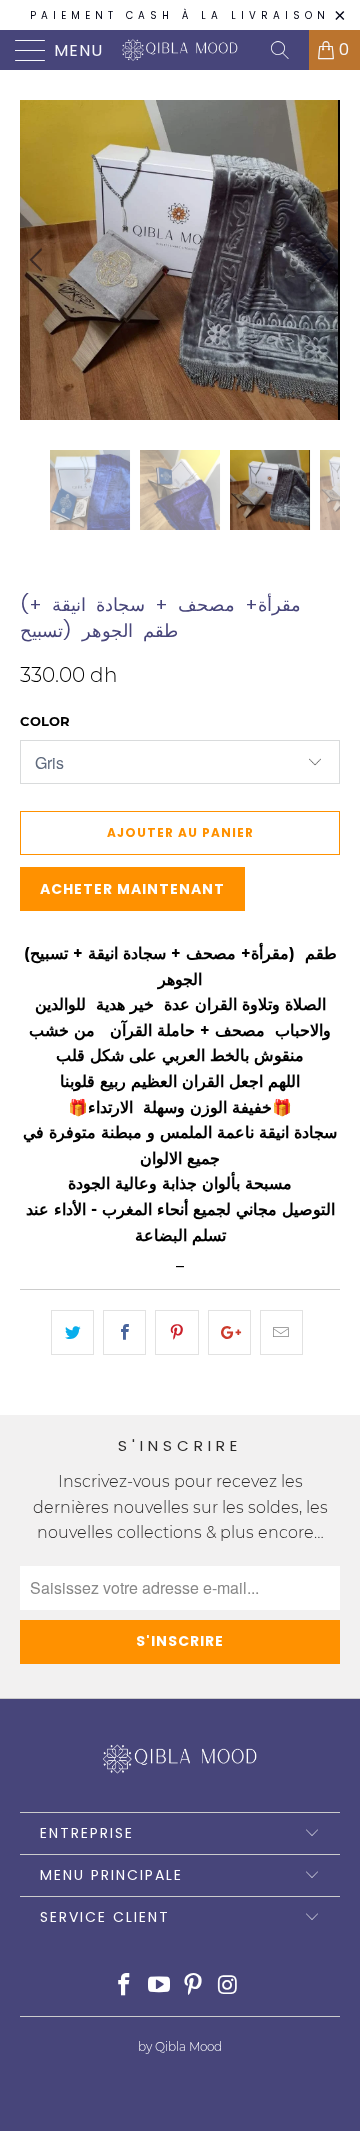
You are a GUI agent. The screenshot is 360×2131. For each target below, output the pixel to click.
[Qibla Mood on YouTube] (159, 1986)
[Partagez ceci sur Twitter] (72, 1333)
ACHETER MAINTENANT (132, 889)
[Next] (321, 260)
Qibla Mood (65, 572)
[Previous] (39, 260)
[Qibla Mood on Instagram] (229, 1986)
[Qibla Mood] (180, 50)
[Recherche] (287, 50)
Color (45, 721)
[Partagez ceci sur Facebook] (124, 1333)
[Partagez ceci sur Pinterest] (176, 1333)
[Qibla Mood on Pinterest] (194, 1986)
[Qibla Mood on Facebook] (125, 1986)
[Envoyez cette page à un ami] (281, 1333)
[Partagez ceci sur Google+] (229, 1333)
